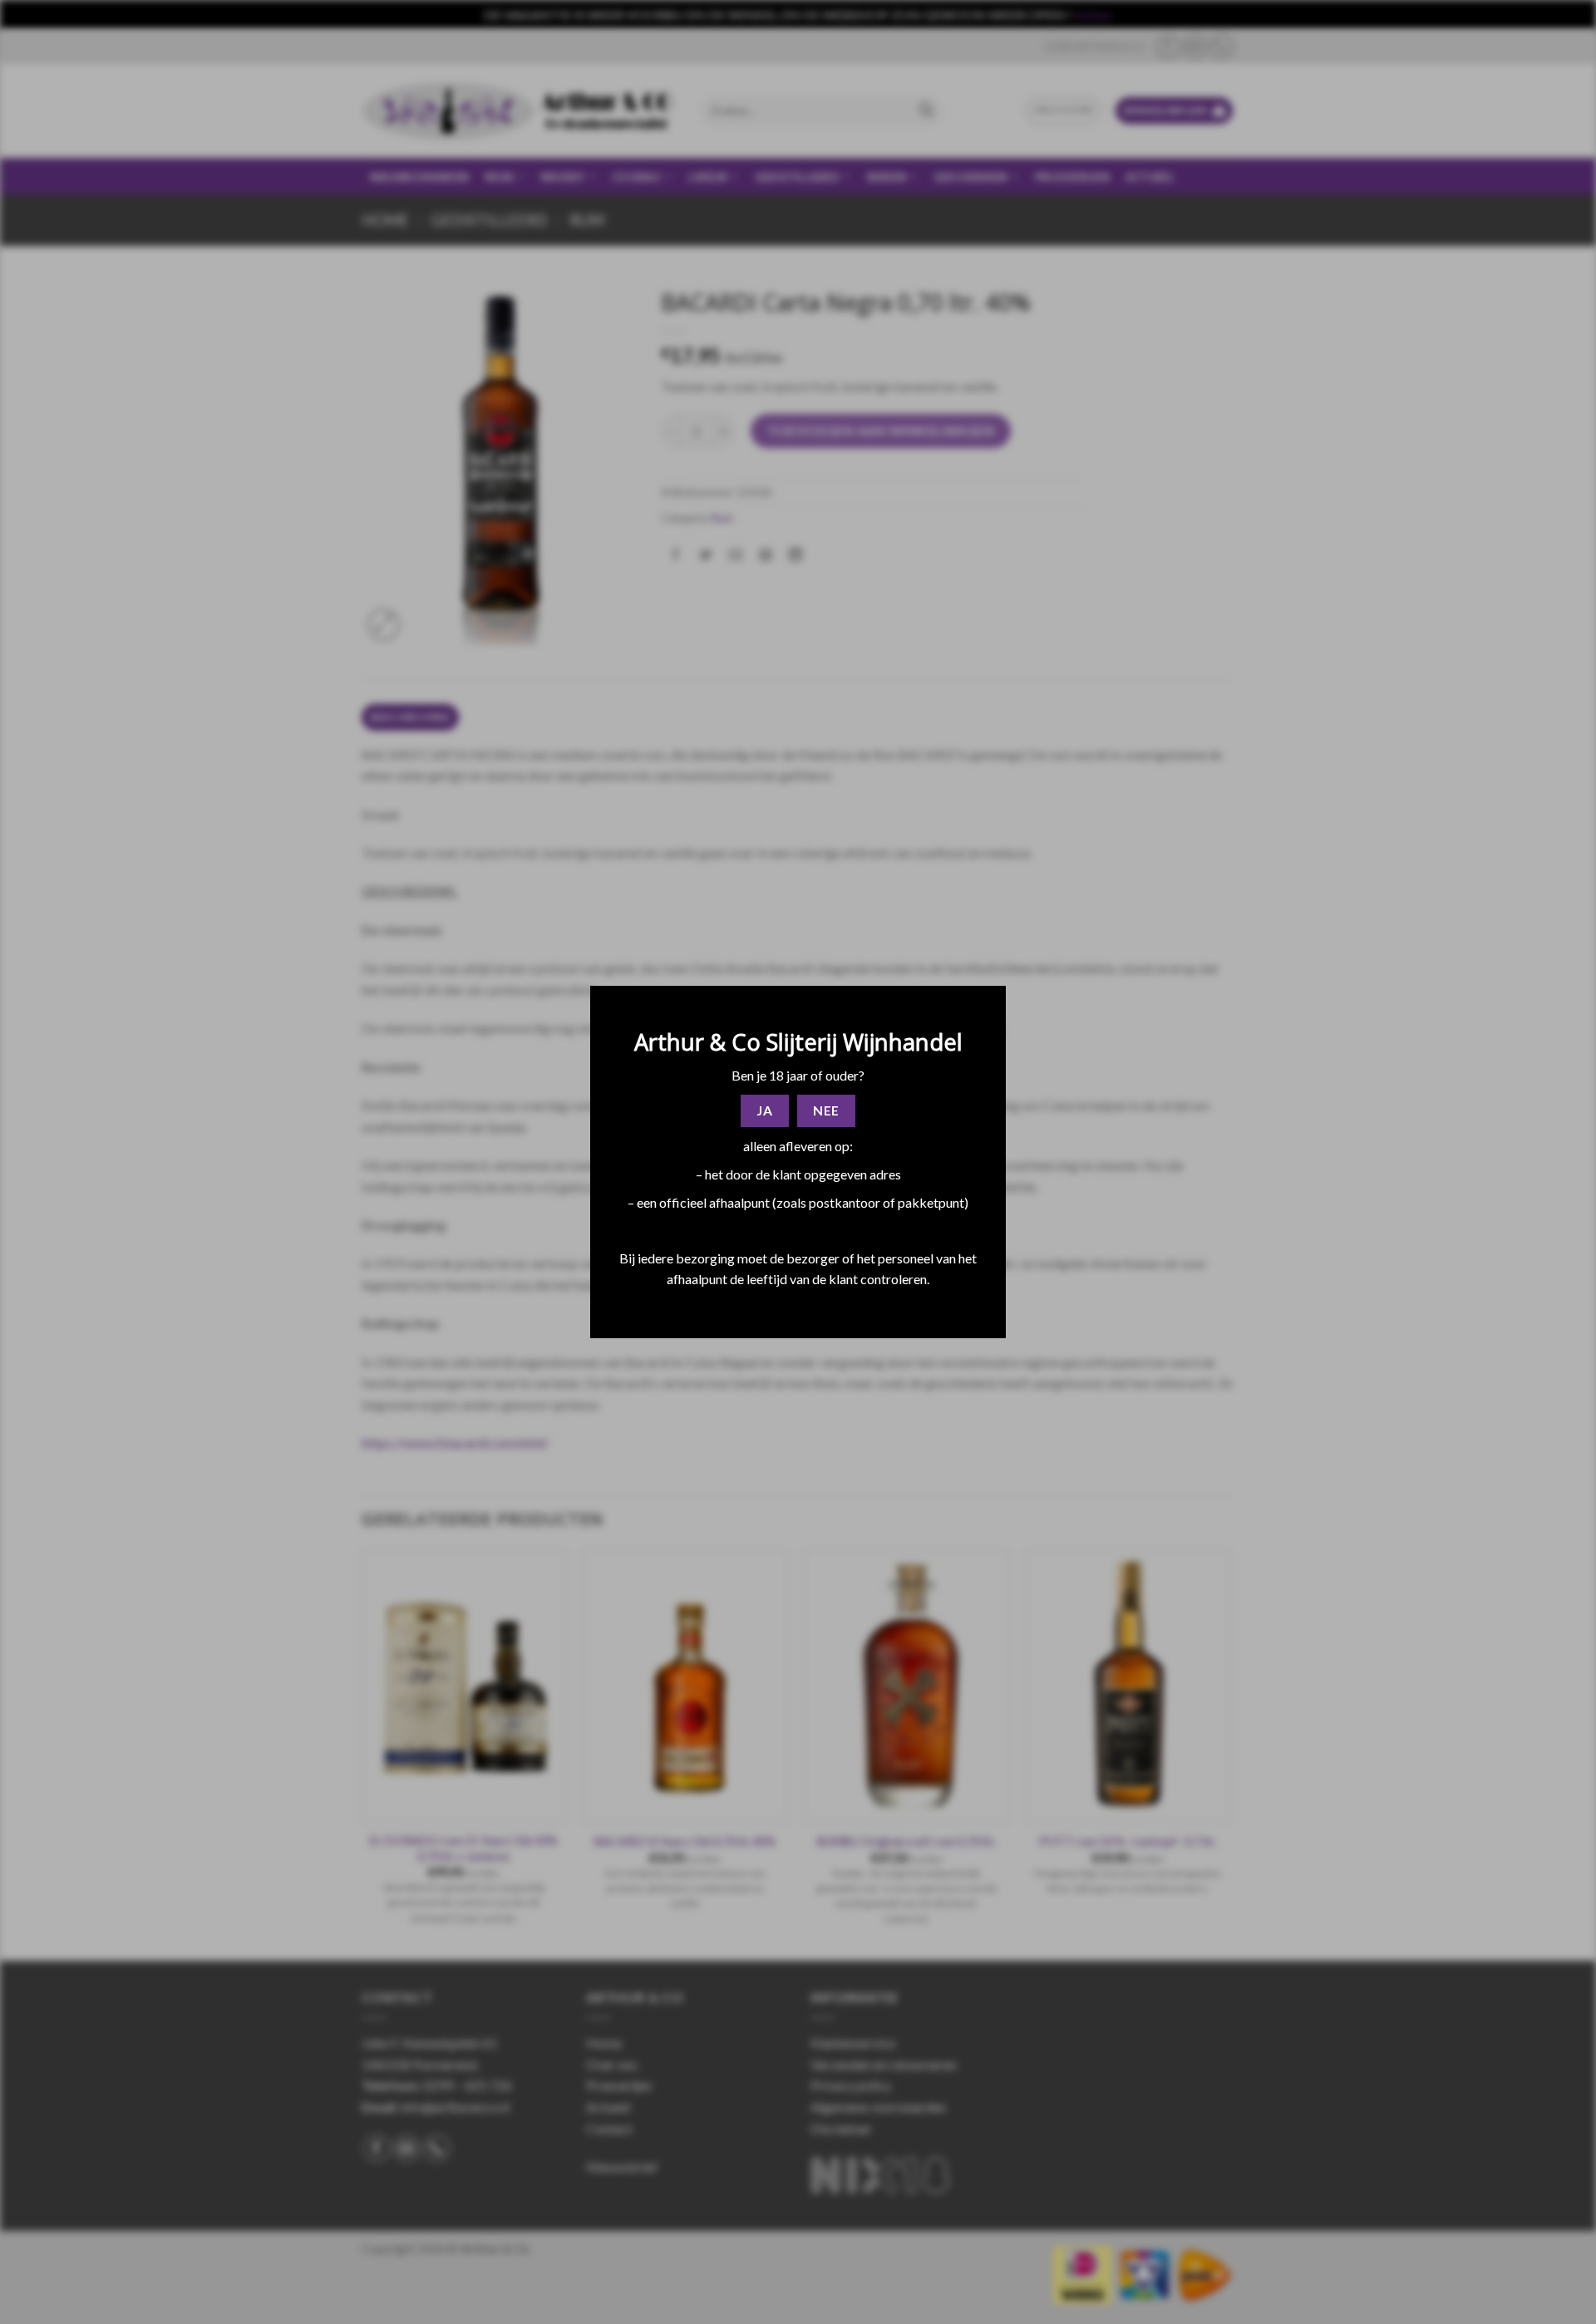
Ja (764, 1110)
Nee (826, 1110)
